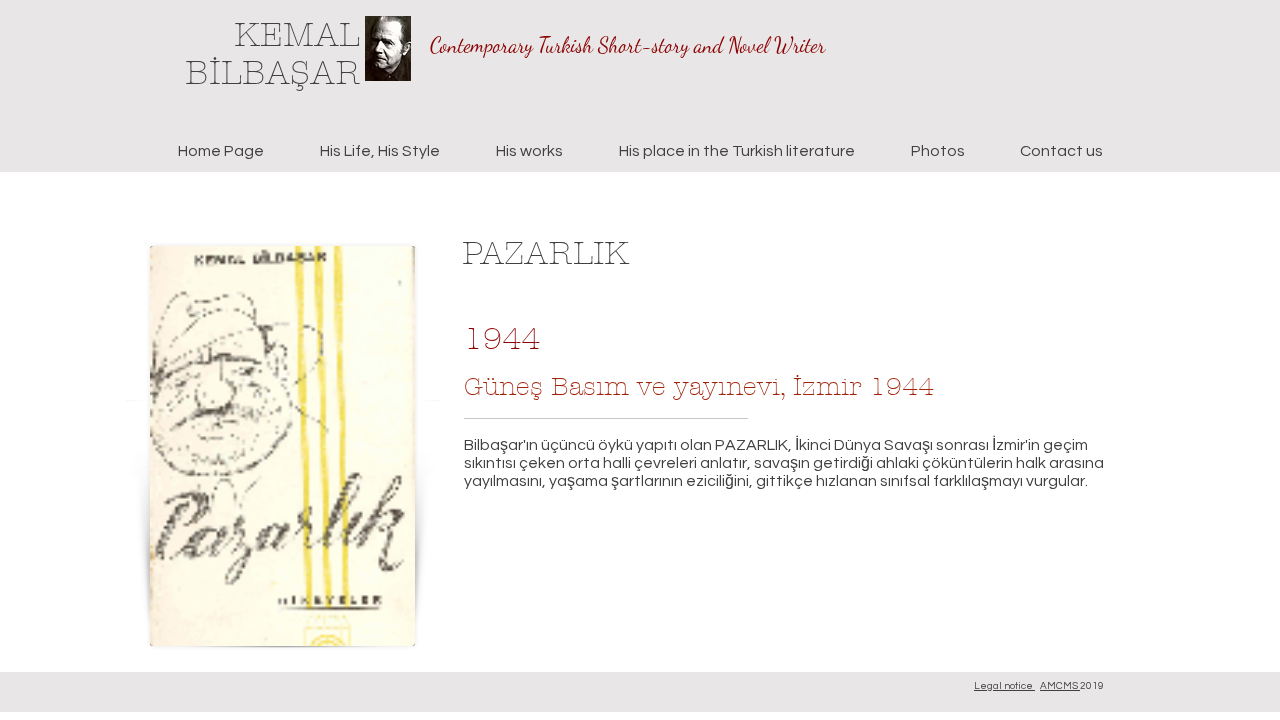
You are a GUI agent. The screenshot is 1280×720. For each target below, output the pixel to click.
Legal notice (1004, 686)
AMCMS (1060, 686)
